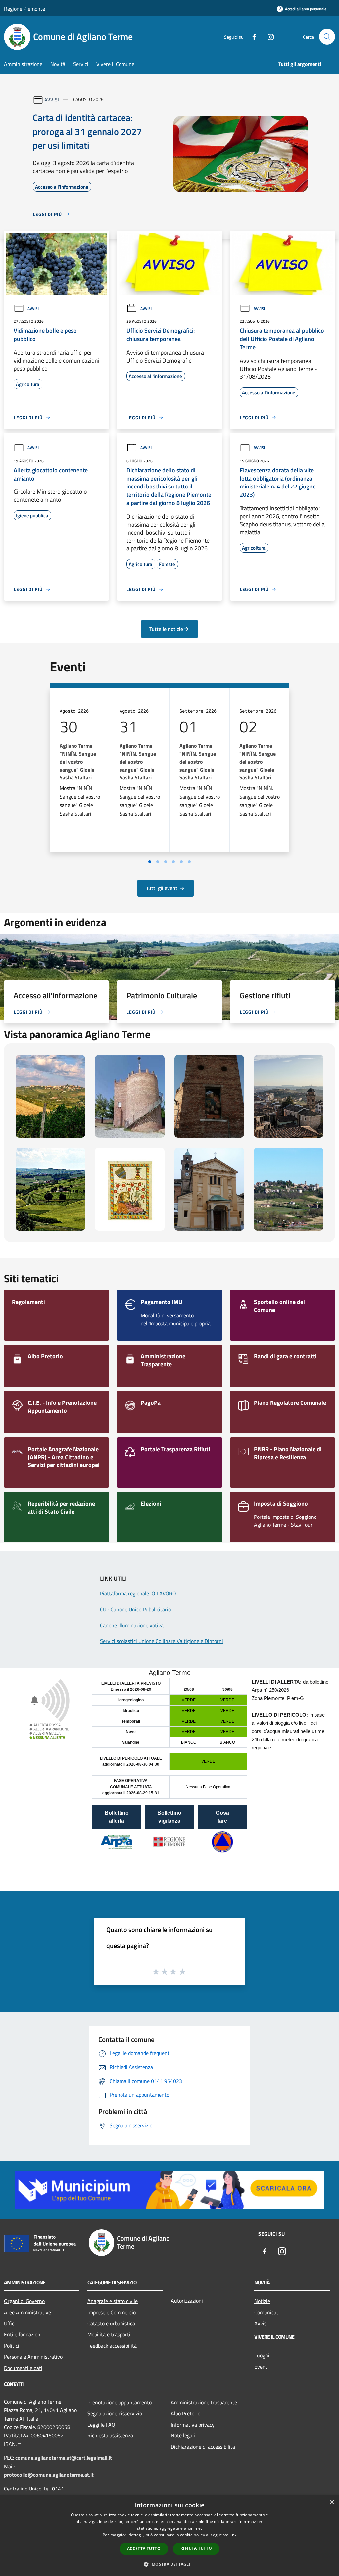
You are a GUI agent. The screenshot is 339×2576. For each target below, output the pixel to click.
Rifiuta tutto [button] (196, 2548)
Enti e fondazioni (23, 2334)
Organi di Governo (24, 2301)
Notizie (262, 2301)
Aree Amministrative (27, 2312)
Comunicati (267, 2312)
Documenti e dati (23, 2368)
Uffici (10, 2323)
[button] (169, 2564)
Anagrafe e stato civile (113, 2301)
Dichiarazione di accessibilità (203, 2447)
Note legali (183, 2435)
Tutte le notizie (166, 629)
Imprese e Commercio (112, 2312)
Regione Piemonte (24, 9)
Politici (12, 2346)
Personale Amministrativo (33, 2357)
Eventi (262, 2367)
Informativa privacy (193, 2425)
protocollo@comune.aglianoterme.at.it (49, 2475)
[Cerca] (327, 37)
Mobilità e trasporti (109, 2334)
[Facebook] (252, 37)
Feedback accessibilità (112, 2346)
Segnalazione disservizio (115, 2413)
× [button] (332, 2503)
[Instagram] (268, 37)
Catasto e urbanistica (111, 2323)
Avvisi (52, 99)
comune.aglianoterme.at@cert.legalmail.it (64, 2458)
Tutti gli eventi (162, 888)
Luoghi (262, 2355)
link (233, 2535)
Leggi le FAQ (101, 2425)
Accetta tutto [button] (144, 2549)
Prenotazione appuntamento (120, 2402)
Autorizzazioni (187, 2301)
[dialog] (169, 2536)
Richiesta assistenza (110, 2435)
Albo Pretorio (186, 2413)
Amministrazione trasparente (204, 2402)
